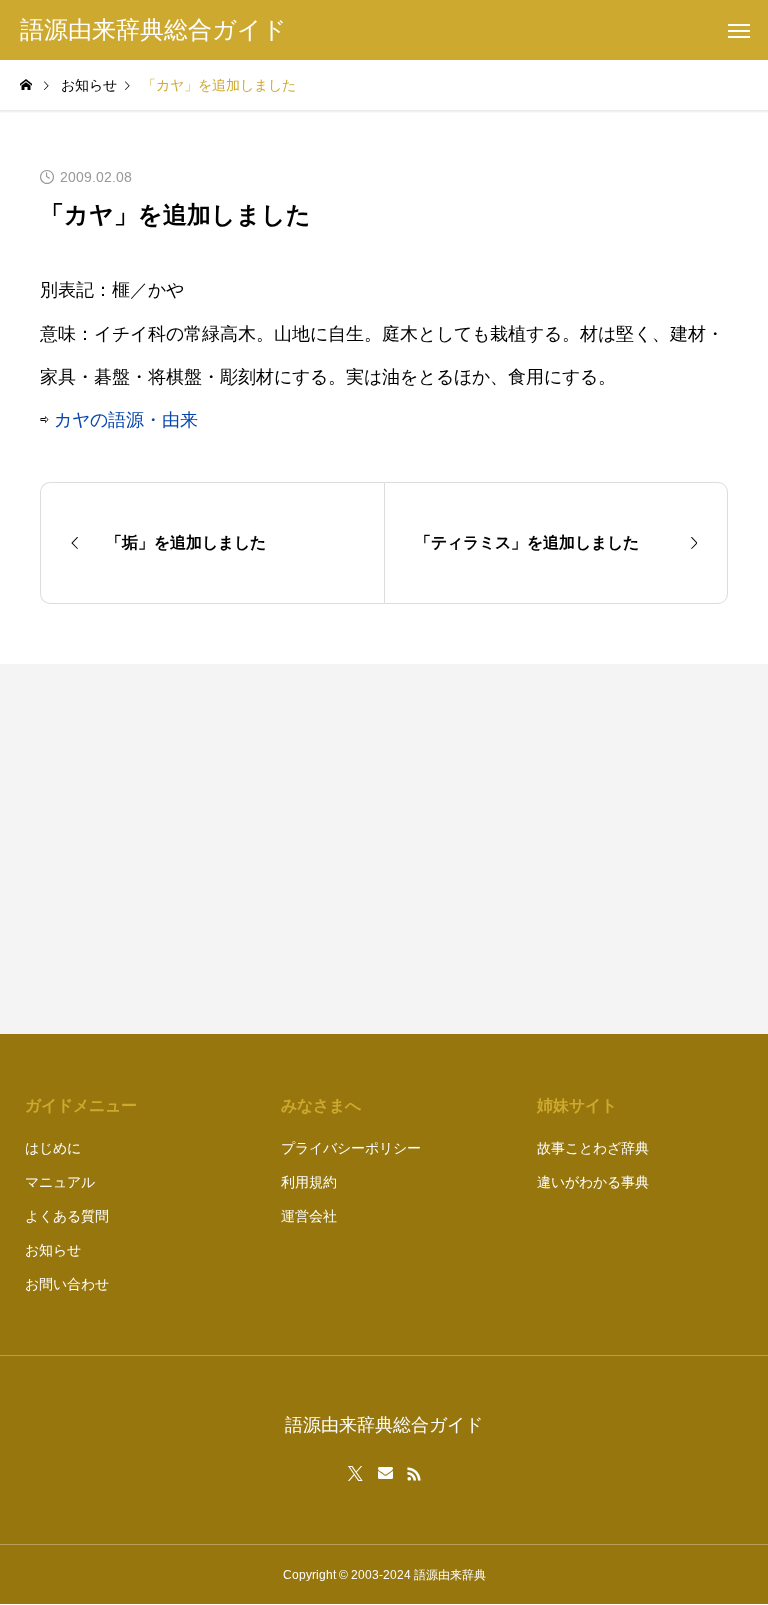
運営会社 (309, 1216)
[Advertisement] (566, 849)
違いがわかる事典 (593, 1182)
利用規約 (309, 1182)
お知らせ (53, 1250)
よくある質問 (67, 1216)
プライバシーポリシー (351, 1148)
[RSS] (414, 1474)
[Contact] (385, 1474)
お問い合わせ (67, 1284)
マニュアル (60, 1182)
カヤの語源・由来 (126, 420)
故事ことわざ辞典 (593, 1148)
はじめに (53, 1148)
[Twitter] (356, 1474)
